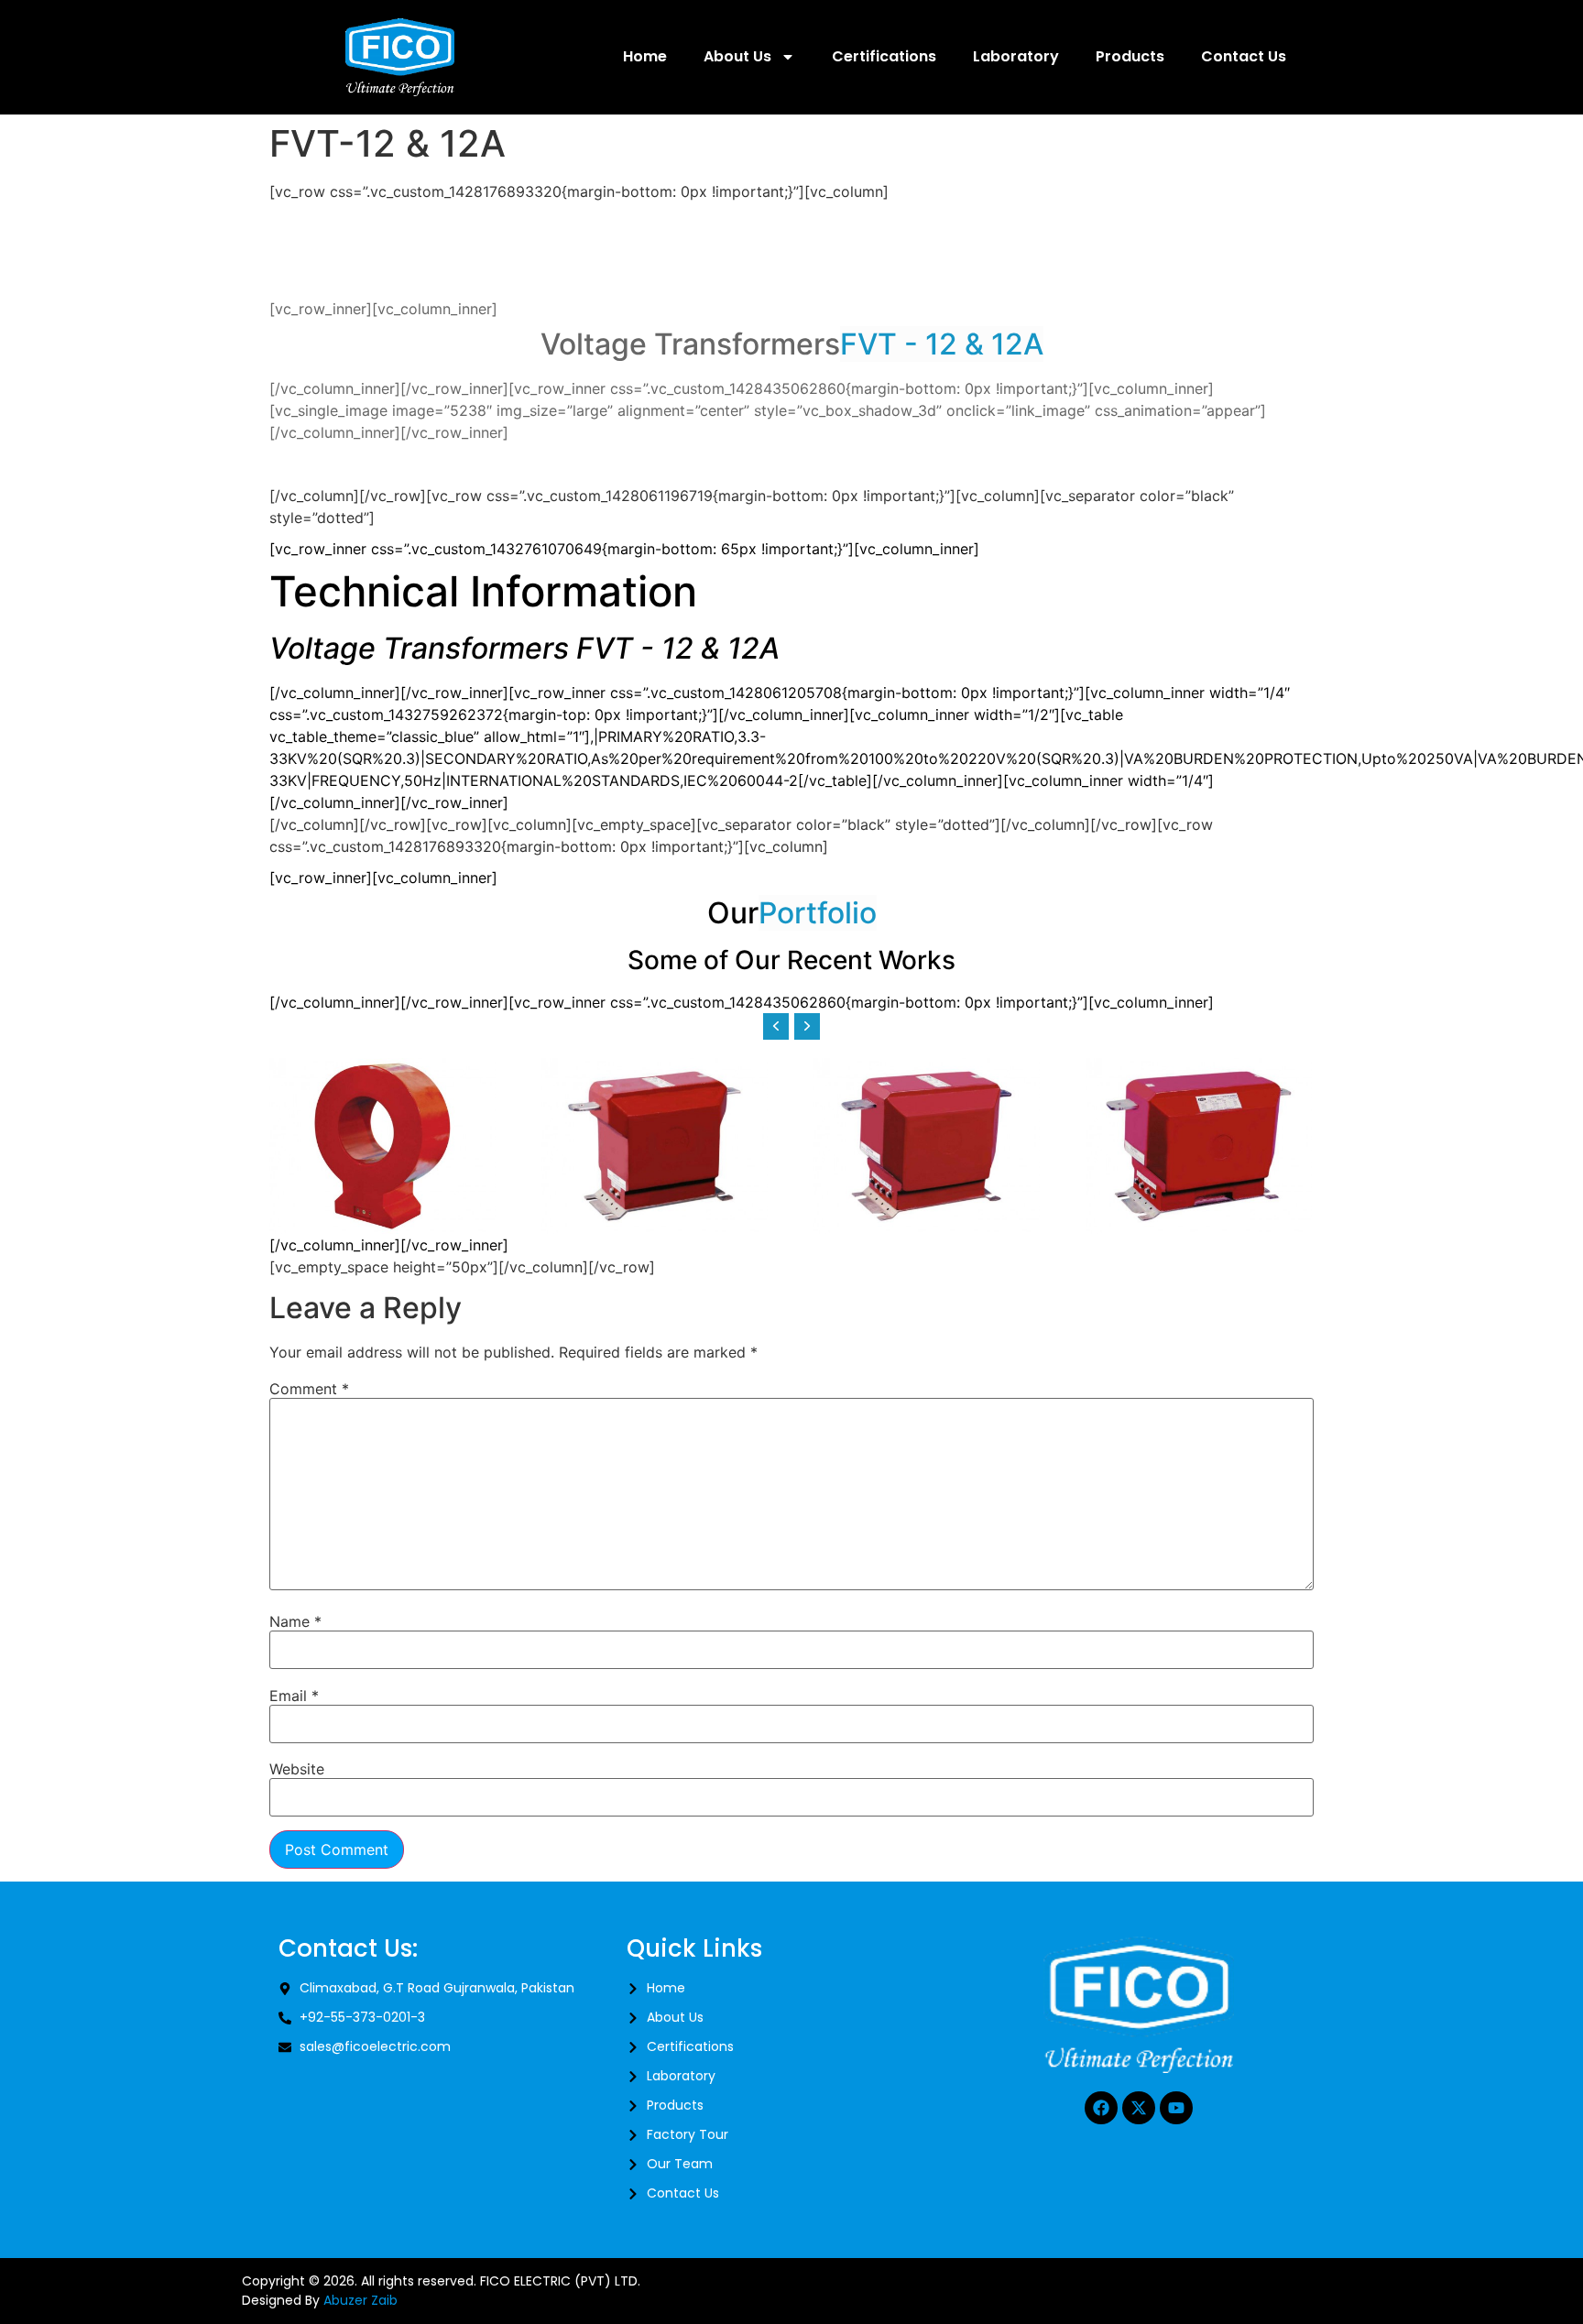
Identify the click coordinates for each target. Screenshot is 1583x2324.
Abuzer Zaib (360, 2300)
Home (645, 56)
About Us (737, 56)
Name (295, 1621)
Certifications (884, 56)
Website (297, 1769)
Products (1130, 56)
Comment (309, 1389)
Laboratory (1016, 56)
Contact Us (1244, 56)
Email (294, 1696)
